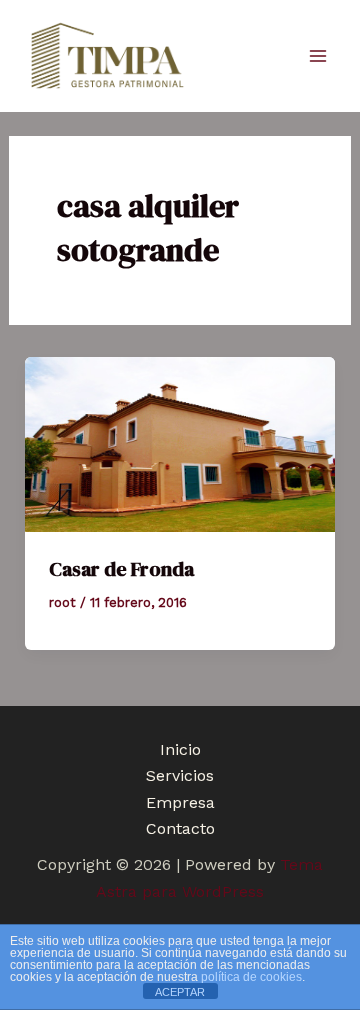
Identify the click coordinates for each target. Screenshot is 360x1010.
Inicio (180, 749)
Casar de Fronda (121, 569)
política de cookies (251, 977)
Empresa (180, 802)
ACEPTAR (180, 992)
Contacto (180, 828)
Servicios (180, 775)
